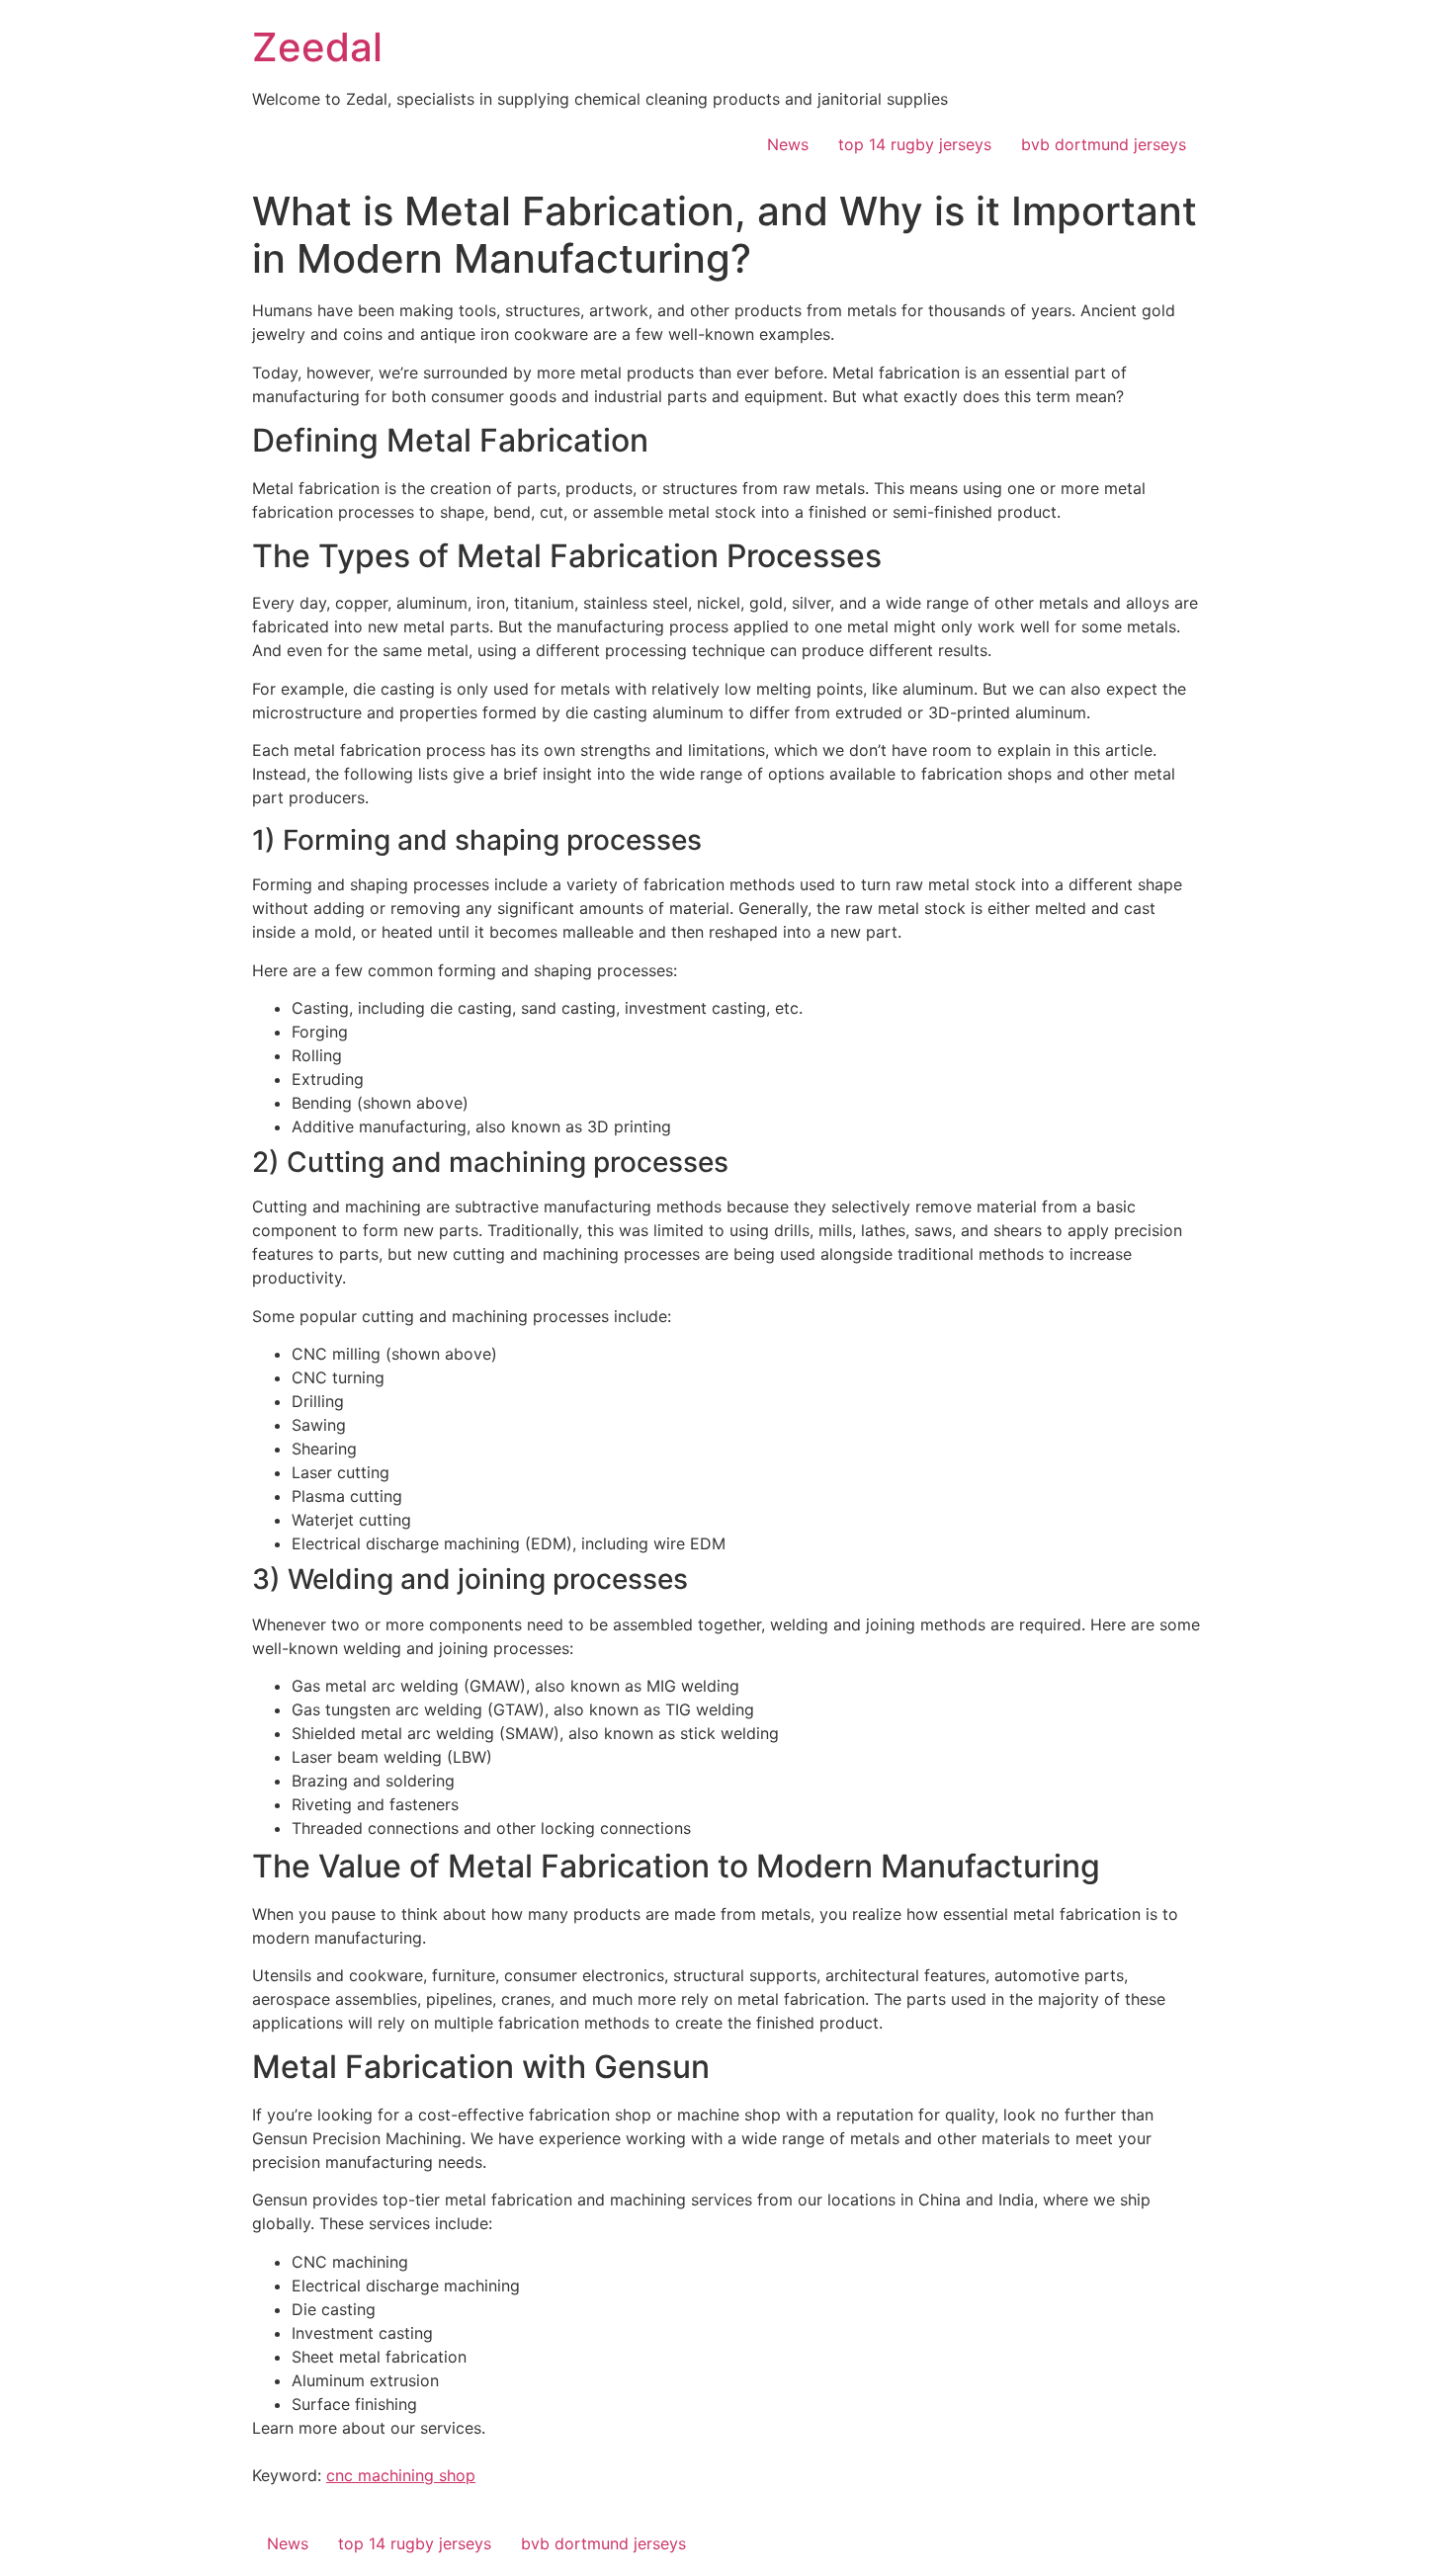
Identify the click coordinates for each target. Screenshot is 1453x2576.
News (788, 144)
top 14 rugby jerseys (915, 144)
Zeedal (317, 47)
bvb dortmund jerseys (1104, 144)
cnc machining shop (401, 2475)
